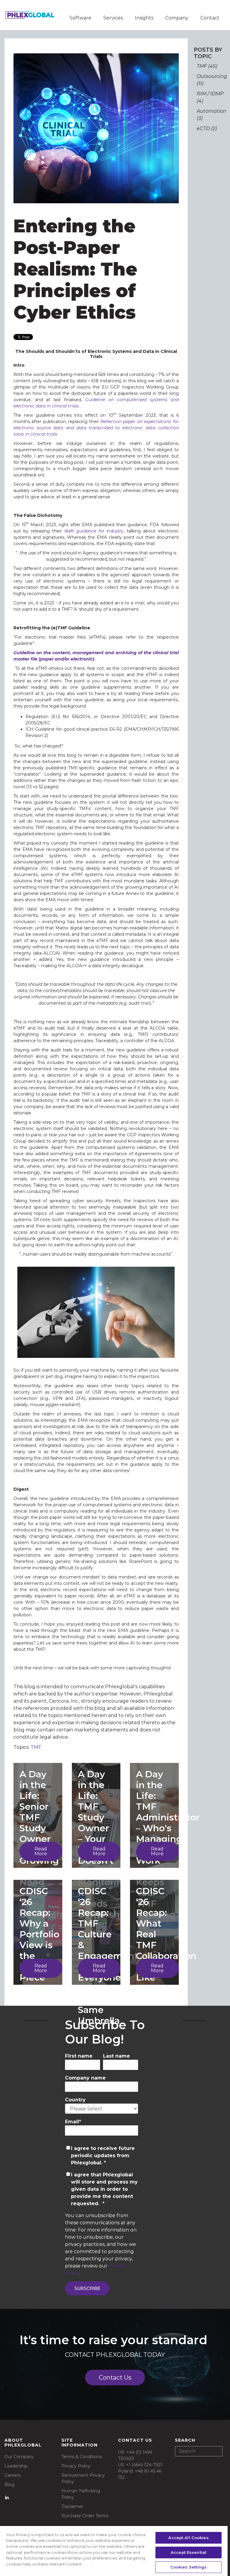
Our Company (19, 2457)
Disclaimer (72, 2506)
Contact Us (115, 2378)
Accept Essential (189, 2552)
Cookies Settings (189, 2567)
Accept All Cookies (188, 2538)
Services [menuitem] (113, 18)
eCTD (207, 128)
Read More (41, 1851)
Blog (9, 2485)
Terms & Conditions (82, 2457)
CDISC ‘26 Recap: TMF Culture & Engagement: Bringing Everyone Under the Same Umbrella (109, 1956)
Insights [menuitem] (144, 18)
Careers (12, 2475)
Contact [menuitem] (210, 18)
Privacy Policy (76, 2466)
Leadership (16, 2466)
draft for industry (94, 531)
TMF (36, 1747)
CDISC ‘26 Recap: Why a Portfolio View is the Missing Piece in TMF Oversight (42, 1945)
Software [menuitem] (80, 18)
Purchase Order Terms (85, 2516)
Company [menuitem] (177, 18)
